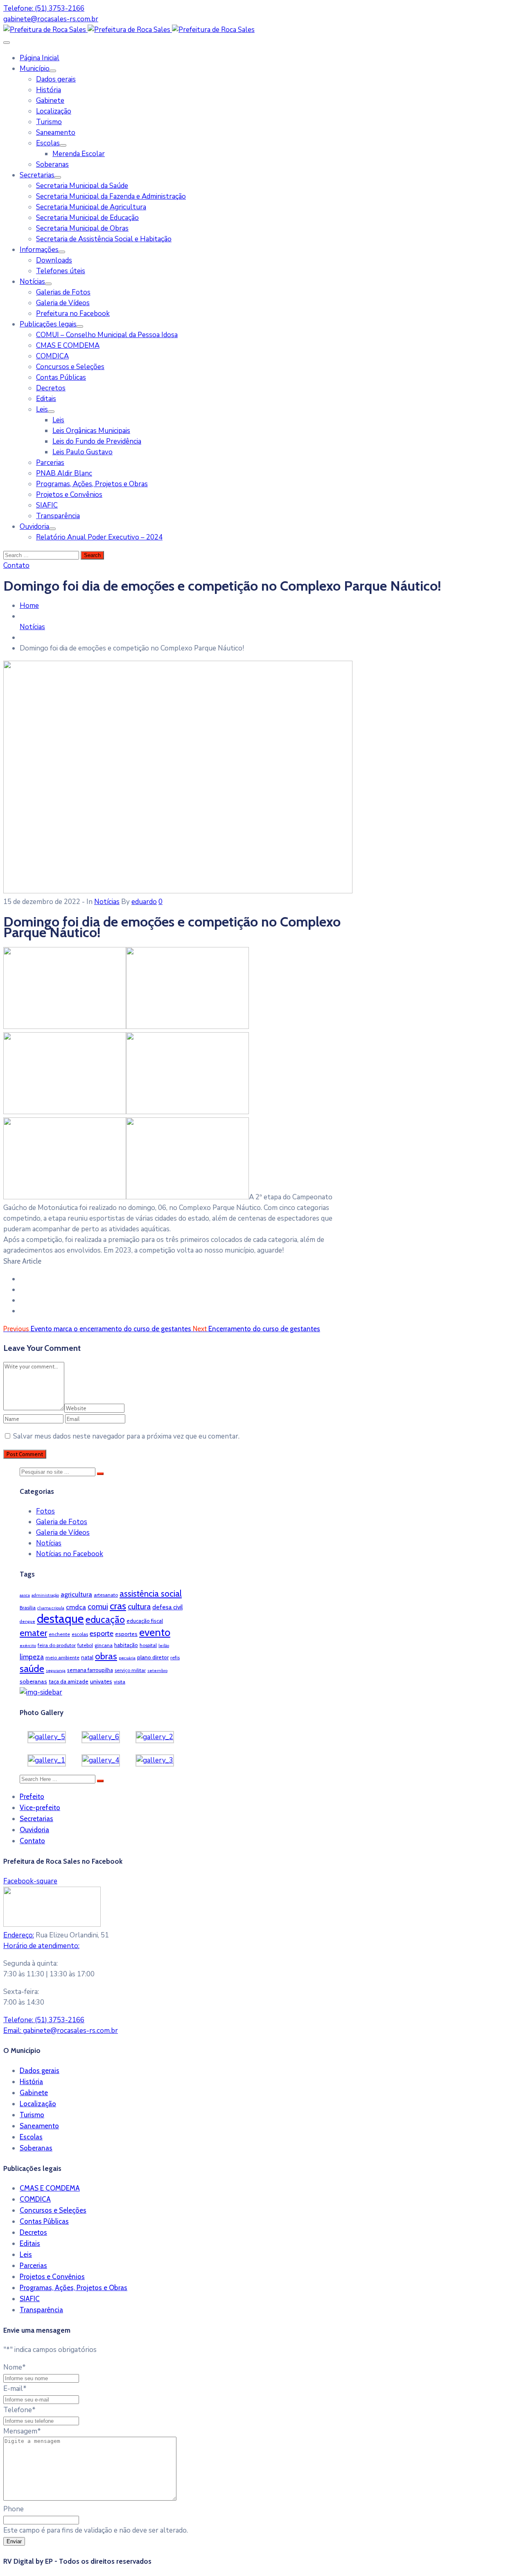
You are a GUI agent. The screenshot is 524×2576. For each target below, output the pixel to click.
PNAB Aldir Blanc (64, 473)
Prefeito (32, 1797)
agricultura (76, 1594)
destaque (60, 1619)
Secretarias (37, 175)
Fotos (45, 1511)
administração (45, 1595)
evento (155, 1632)
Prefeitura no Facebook (73, 314)
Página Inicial (40, 58)
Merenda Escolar (79, 154)
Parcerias (50, 463)
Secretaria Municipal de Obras (82, 228)
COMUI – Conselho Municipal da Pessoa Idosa (107, 335)
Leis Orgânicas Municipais (91, 431)
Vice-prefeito (40, 1808)
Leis (42, 409)
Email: (61, 2031)
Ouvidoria (34, 527)
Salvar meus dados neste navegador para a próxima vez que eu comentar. (126, 1436)
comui (98, 1607)
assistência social (151, 1594)
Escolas (48, 143)
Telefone (19, 2410)
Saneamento (56, 133)
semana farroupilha (90, 1670)
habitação (126, 1645)
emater (33, 1633)
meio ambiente (62, 1657)
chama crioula (51, 1608)
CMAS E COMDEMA (68, 346)
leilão (164, 1646)
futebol (85, 1645)
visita (120, 1682)
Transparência (58, 516)
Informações (39, 250)
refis (175, 1657)
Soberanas (52, 164)
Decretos (51, 388)
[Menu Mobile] (7, 43)
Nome (15, 2367)
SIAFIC (47, 505)
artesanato (106, 1595)
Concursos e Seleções (70, 367)
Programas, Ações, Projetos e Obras (92, 484)
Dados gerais (56, 79)
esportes (126, 1634)
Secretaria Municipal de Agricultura (91, 207)
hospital (148, 1645)
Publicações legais (48, 324)
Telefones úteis (61, 271)
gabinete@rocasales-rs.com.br (51, 19)
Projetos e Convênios (69, 495)
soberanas (33, 1681)
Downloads (54, 260)
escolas (80, 1634)
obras (106, 1656)
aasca (25, 1595)
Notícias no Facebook (70, 1554)
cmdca (76, 1607)
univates (101, 1681)
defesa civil (167, 1607)
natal (87, 1657)
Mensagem (22, 2431)
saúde (32, 1669)
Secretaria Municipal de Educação (87, 218)
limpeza (32, 1657)
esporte (102, 1633)
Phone (14, 2509)
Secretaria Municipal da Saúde (82, 186)
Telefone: (44, 2020)
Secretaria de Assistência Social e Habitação (104, 239)
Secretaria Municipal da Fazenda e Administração (111, 196)
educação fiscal (145, 1621)
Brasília (28, 1607)
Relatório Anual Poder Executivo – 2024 (99, 537)
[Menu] (53, 71)
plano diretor (153, 1657)
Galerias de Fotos (63, 292)
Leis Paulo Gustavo (82, 452)
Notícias (32, 282)
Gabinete (50, 101)
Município (35, 69)
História (49, 90)
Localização (54, 111)
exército (28, 1646)
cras (118, 1606)
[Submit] (100, 1474)
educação (105, 1620)
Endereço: (19, 1935)
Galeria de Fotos (62, 1522)
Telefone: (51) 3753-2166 (44, 8)
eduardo (144, 902)
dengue (27, 1621)
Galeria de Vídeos (63, 303)
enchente (59, 1634)
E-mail (15, 2389)
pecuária (127, 1658)
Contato (32, 1841)
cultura (139, 1606)
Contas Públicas (61, 377)
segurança (56, 1671)
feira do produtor (57, 1645)
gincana (104, 1645)
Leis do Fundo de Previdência (97, 441)
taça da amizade (69, 1681)
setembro (157, 1671)
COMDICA (52, 356)
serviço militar (130, 1670)
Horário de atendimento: (41, 1946)
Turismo (49, 122)
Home (29, 606)
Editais (46, 399)
